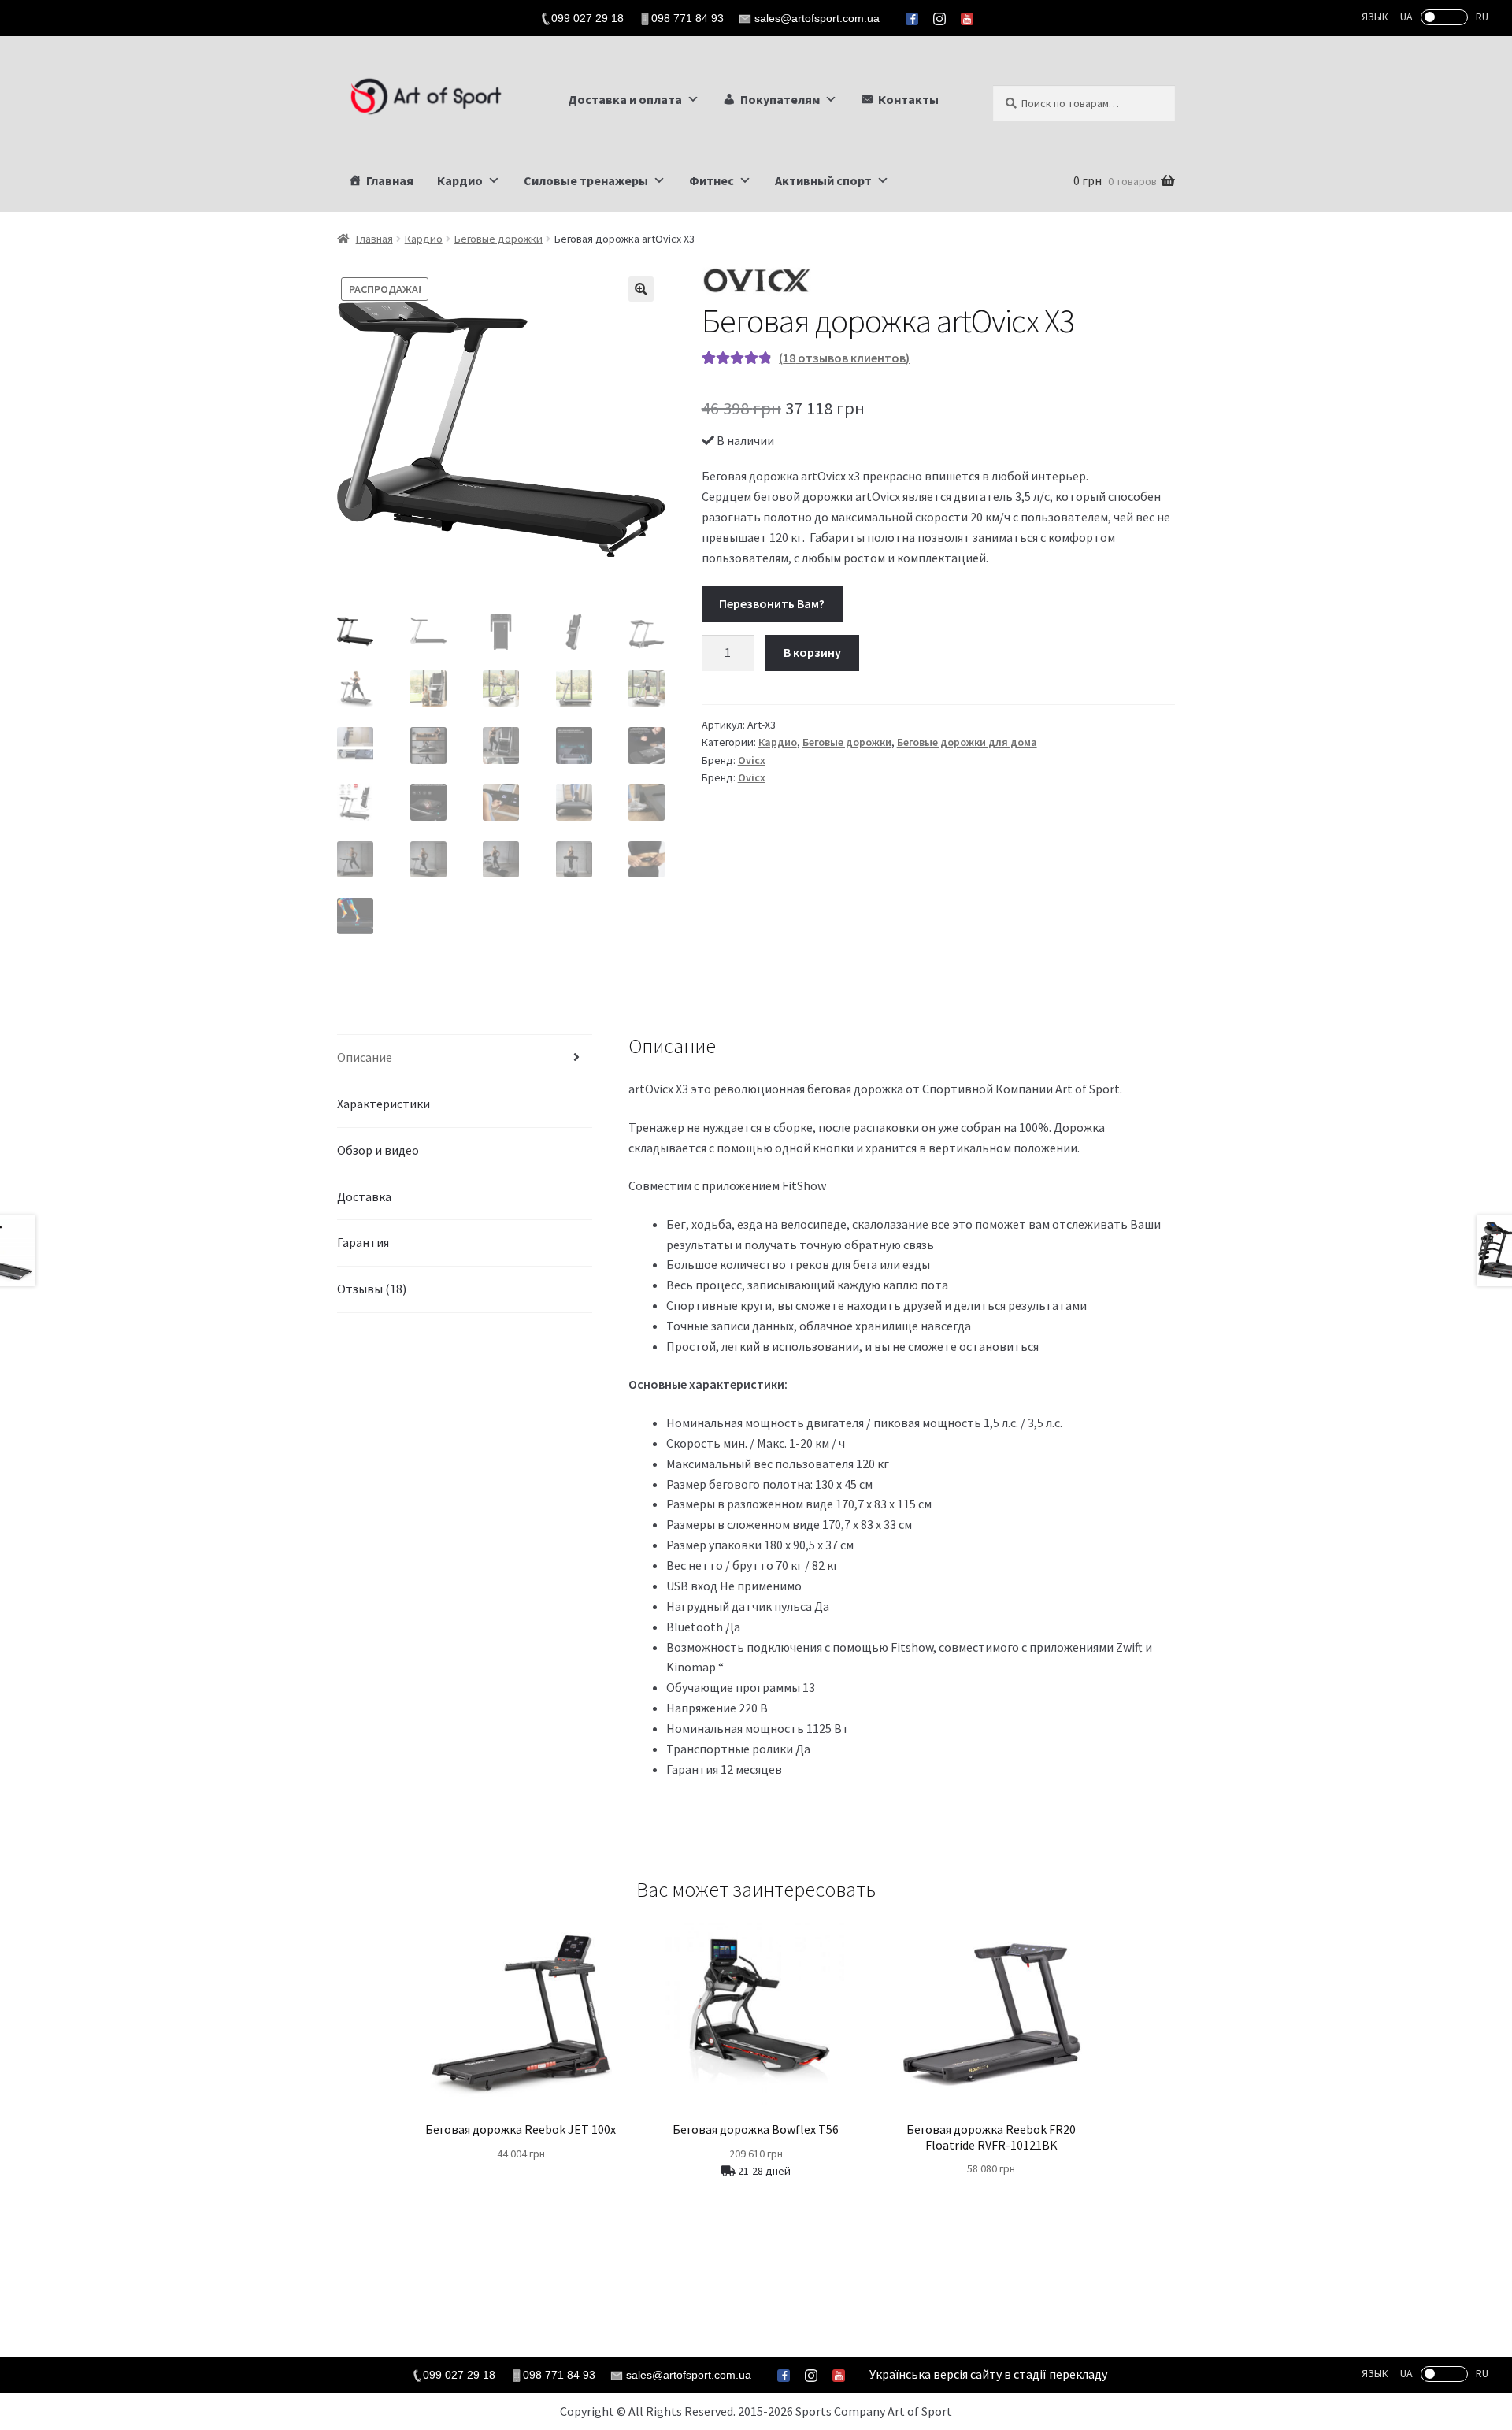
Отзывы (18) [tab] (372, 1289)
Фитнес (712, 180)
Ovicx (752, 760)
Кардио (460, 180)
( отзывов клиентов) (844, 358)
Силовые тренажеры (586, 180)
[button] (641, 289)
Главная (390, 180)
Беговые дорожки (498, 239)
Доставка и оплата (625, 99)
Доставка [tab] (364, 1196)
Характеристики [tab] (384, 1104)
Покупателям (780, 99)
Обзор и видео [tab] (378, 1150)
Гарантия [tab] (363, 1242)
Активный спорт (823, 180)
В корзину (812, 652)
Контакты (908, 99)
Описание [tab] (365, 1057)
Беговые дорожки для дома (967, 742)
